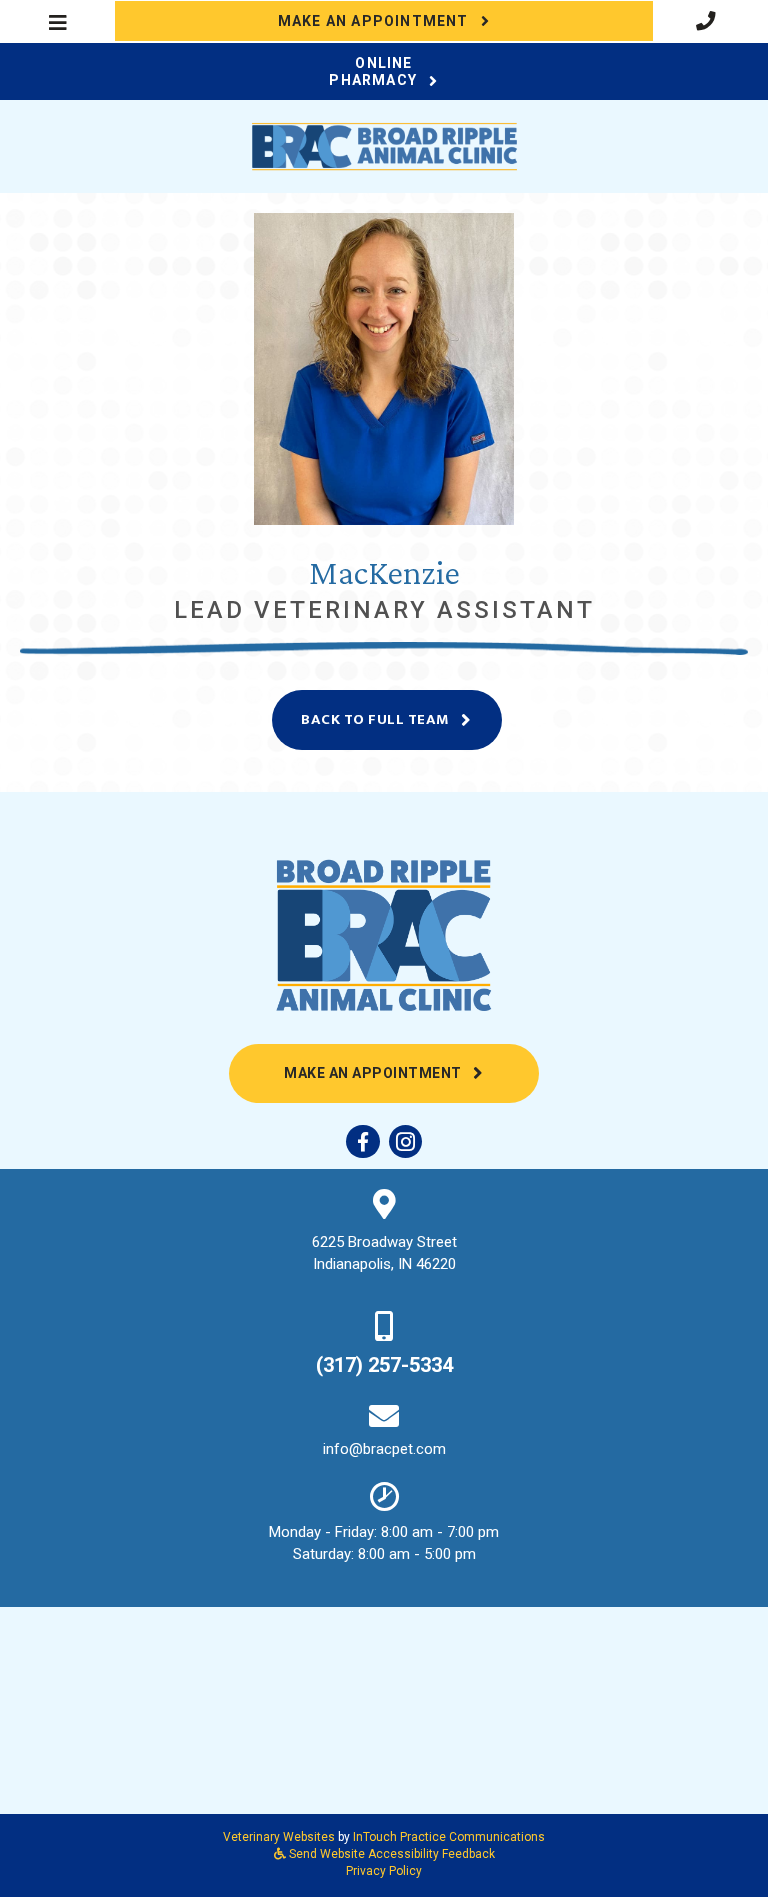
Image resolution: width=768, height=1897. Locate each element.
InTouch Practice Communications (449, 1837)
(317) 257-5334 (384, 1365)
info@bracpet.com (384, 1449)
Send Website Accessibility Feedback (390, 1854)
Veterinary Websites (279, 1837)
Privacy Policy (384, 1871)
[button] (710, 21)
